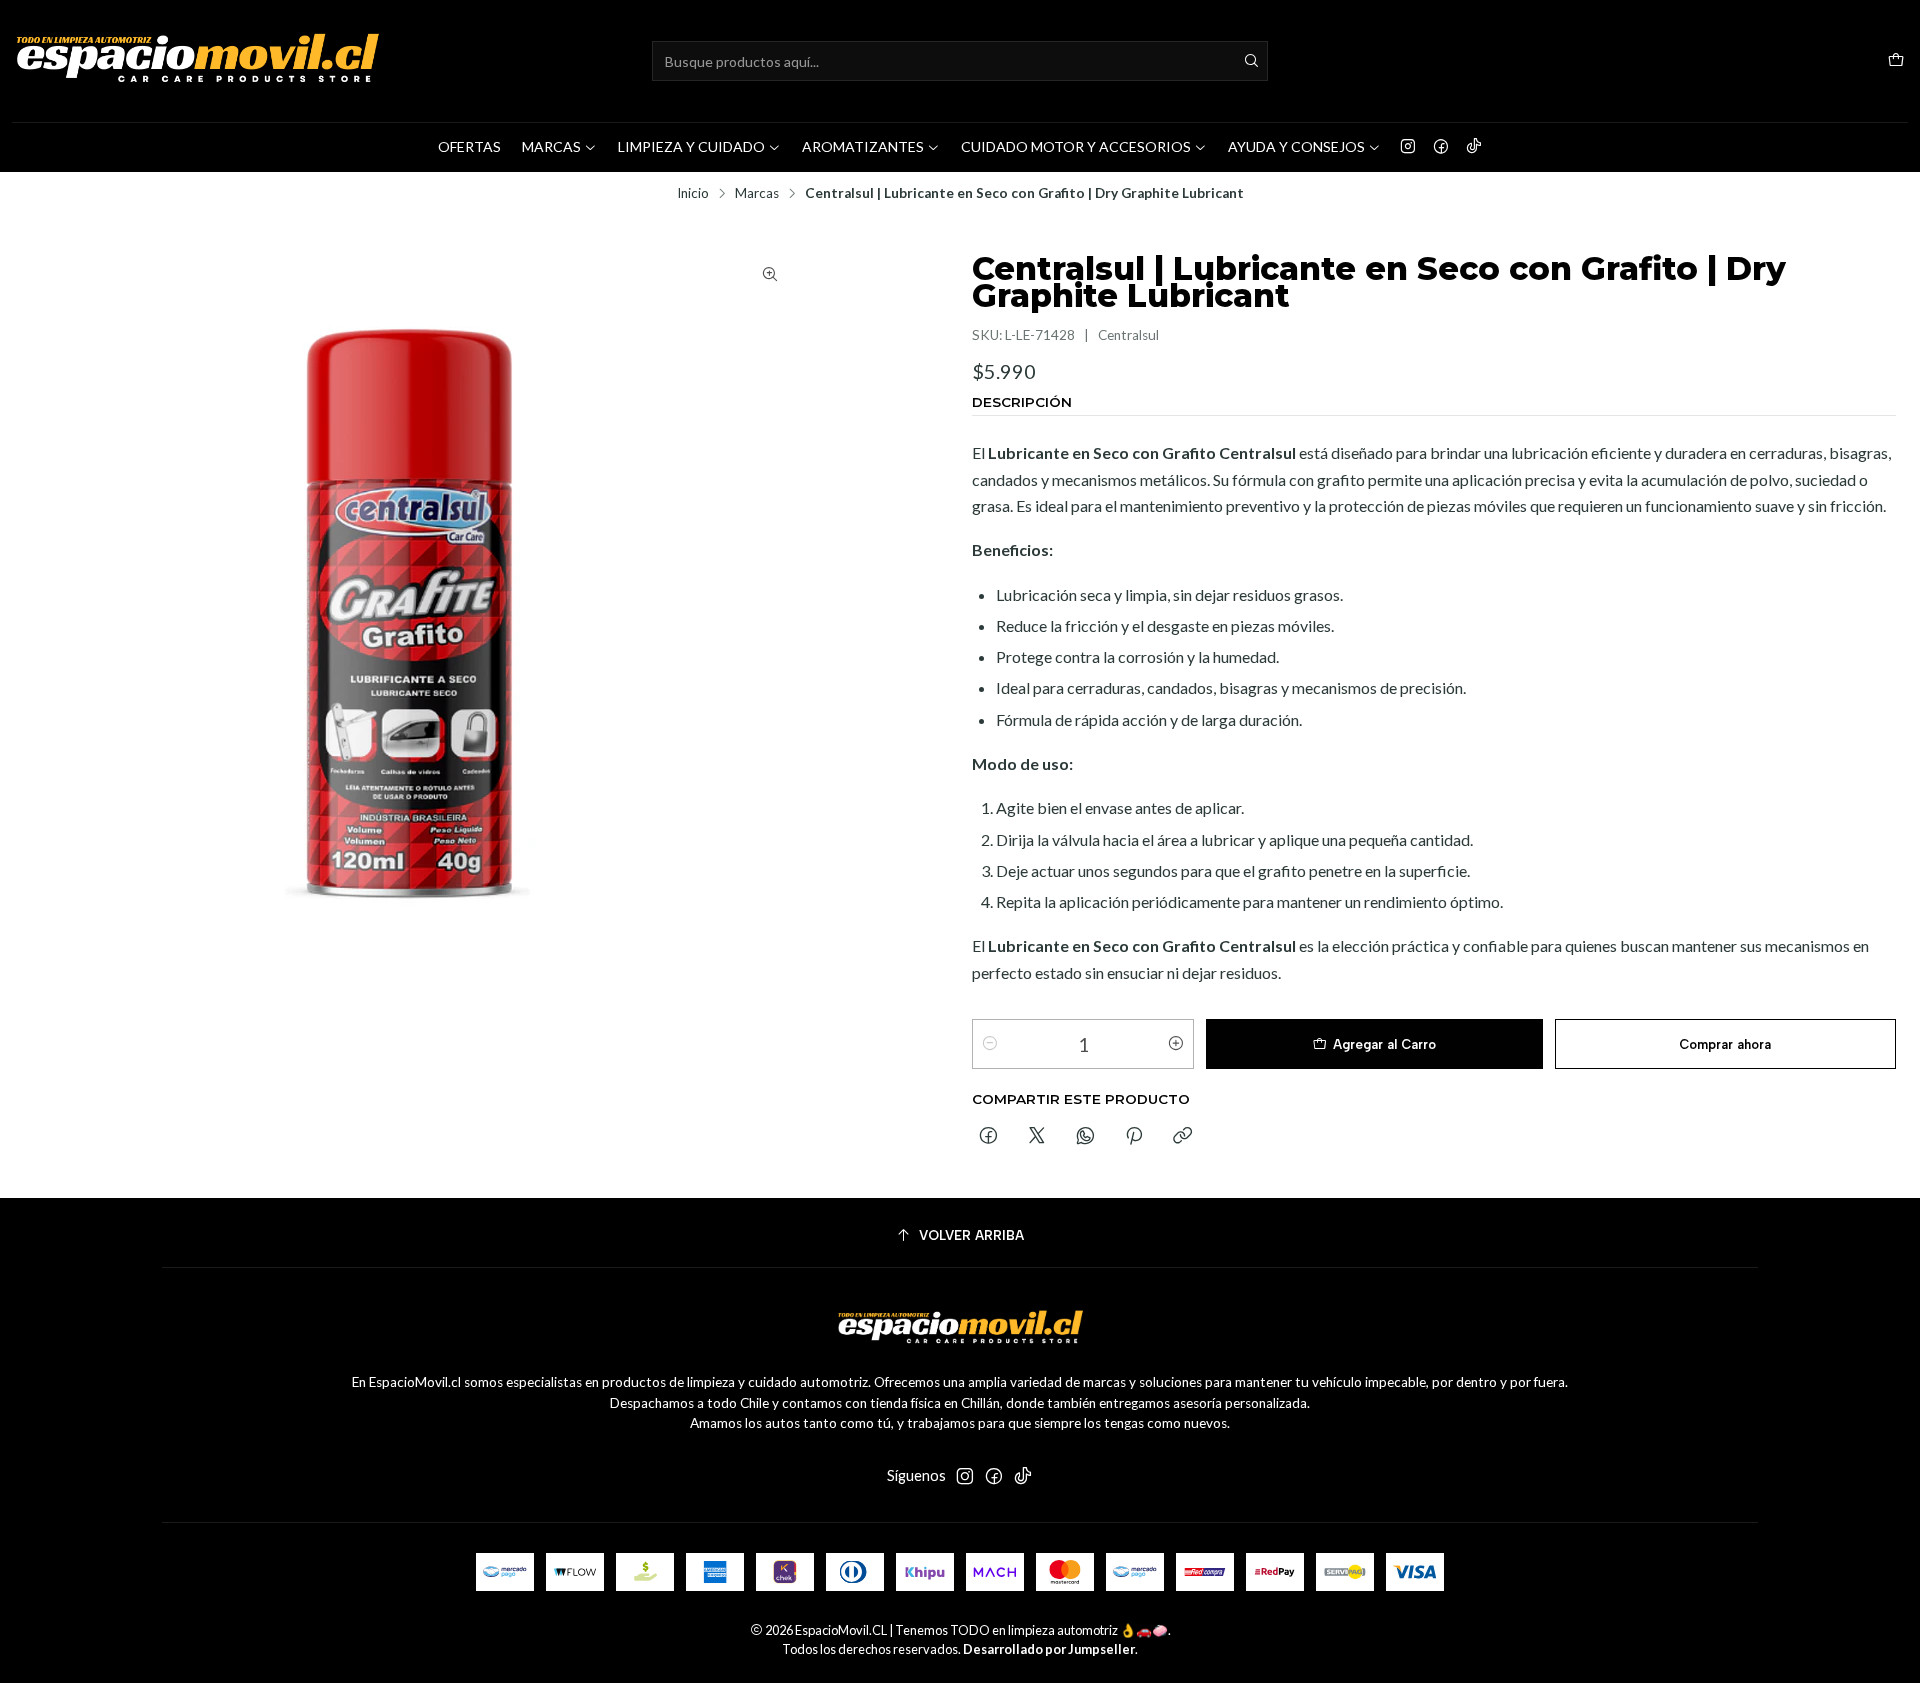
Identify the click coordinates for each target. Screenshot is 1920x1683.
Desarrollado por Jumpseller (1049, 1649)
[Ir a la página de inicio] (197, 61)
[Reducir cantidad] (990, 1044)
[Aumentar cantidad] (1176, 1044)
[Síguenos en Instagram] (1408, 147)
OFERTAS (469, 146)
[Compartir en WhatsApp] (1085, 1137)
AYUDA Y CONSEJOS (1296, 146)
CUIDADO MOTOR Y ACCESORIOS (1076, 146)
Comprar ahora (1725, 1044)
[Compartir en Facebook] (988, 1137)
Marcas (757, 194)
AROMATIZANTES (863, 146)
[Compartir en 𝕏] (1037, 1137)
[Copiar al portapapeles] (1182, 1137)
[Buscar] (1251, 61)
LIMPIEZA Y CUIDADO (691, 146)
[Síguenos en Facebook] (1441, 147)
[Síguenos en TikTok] (1474, 147)
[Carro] (1896, 61)
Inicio (693, 194)
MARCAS (551, 146)
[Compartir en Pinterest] (1134, 1137)
